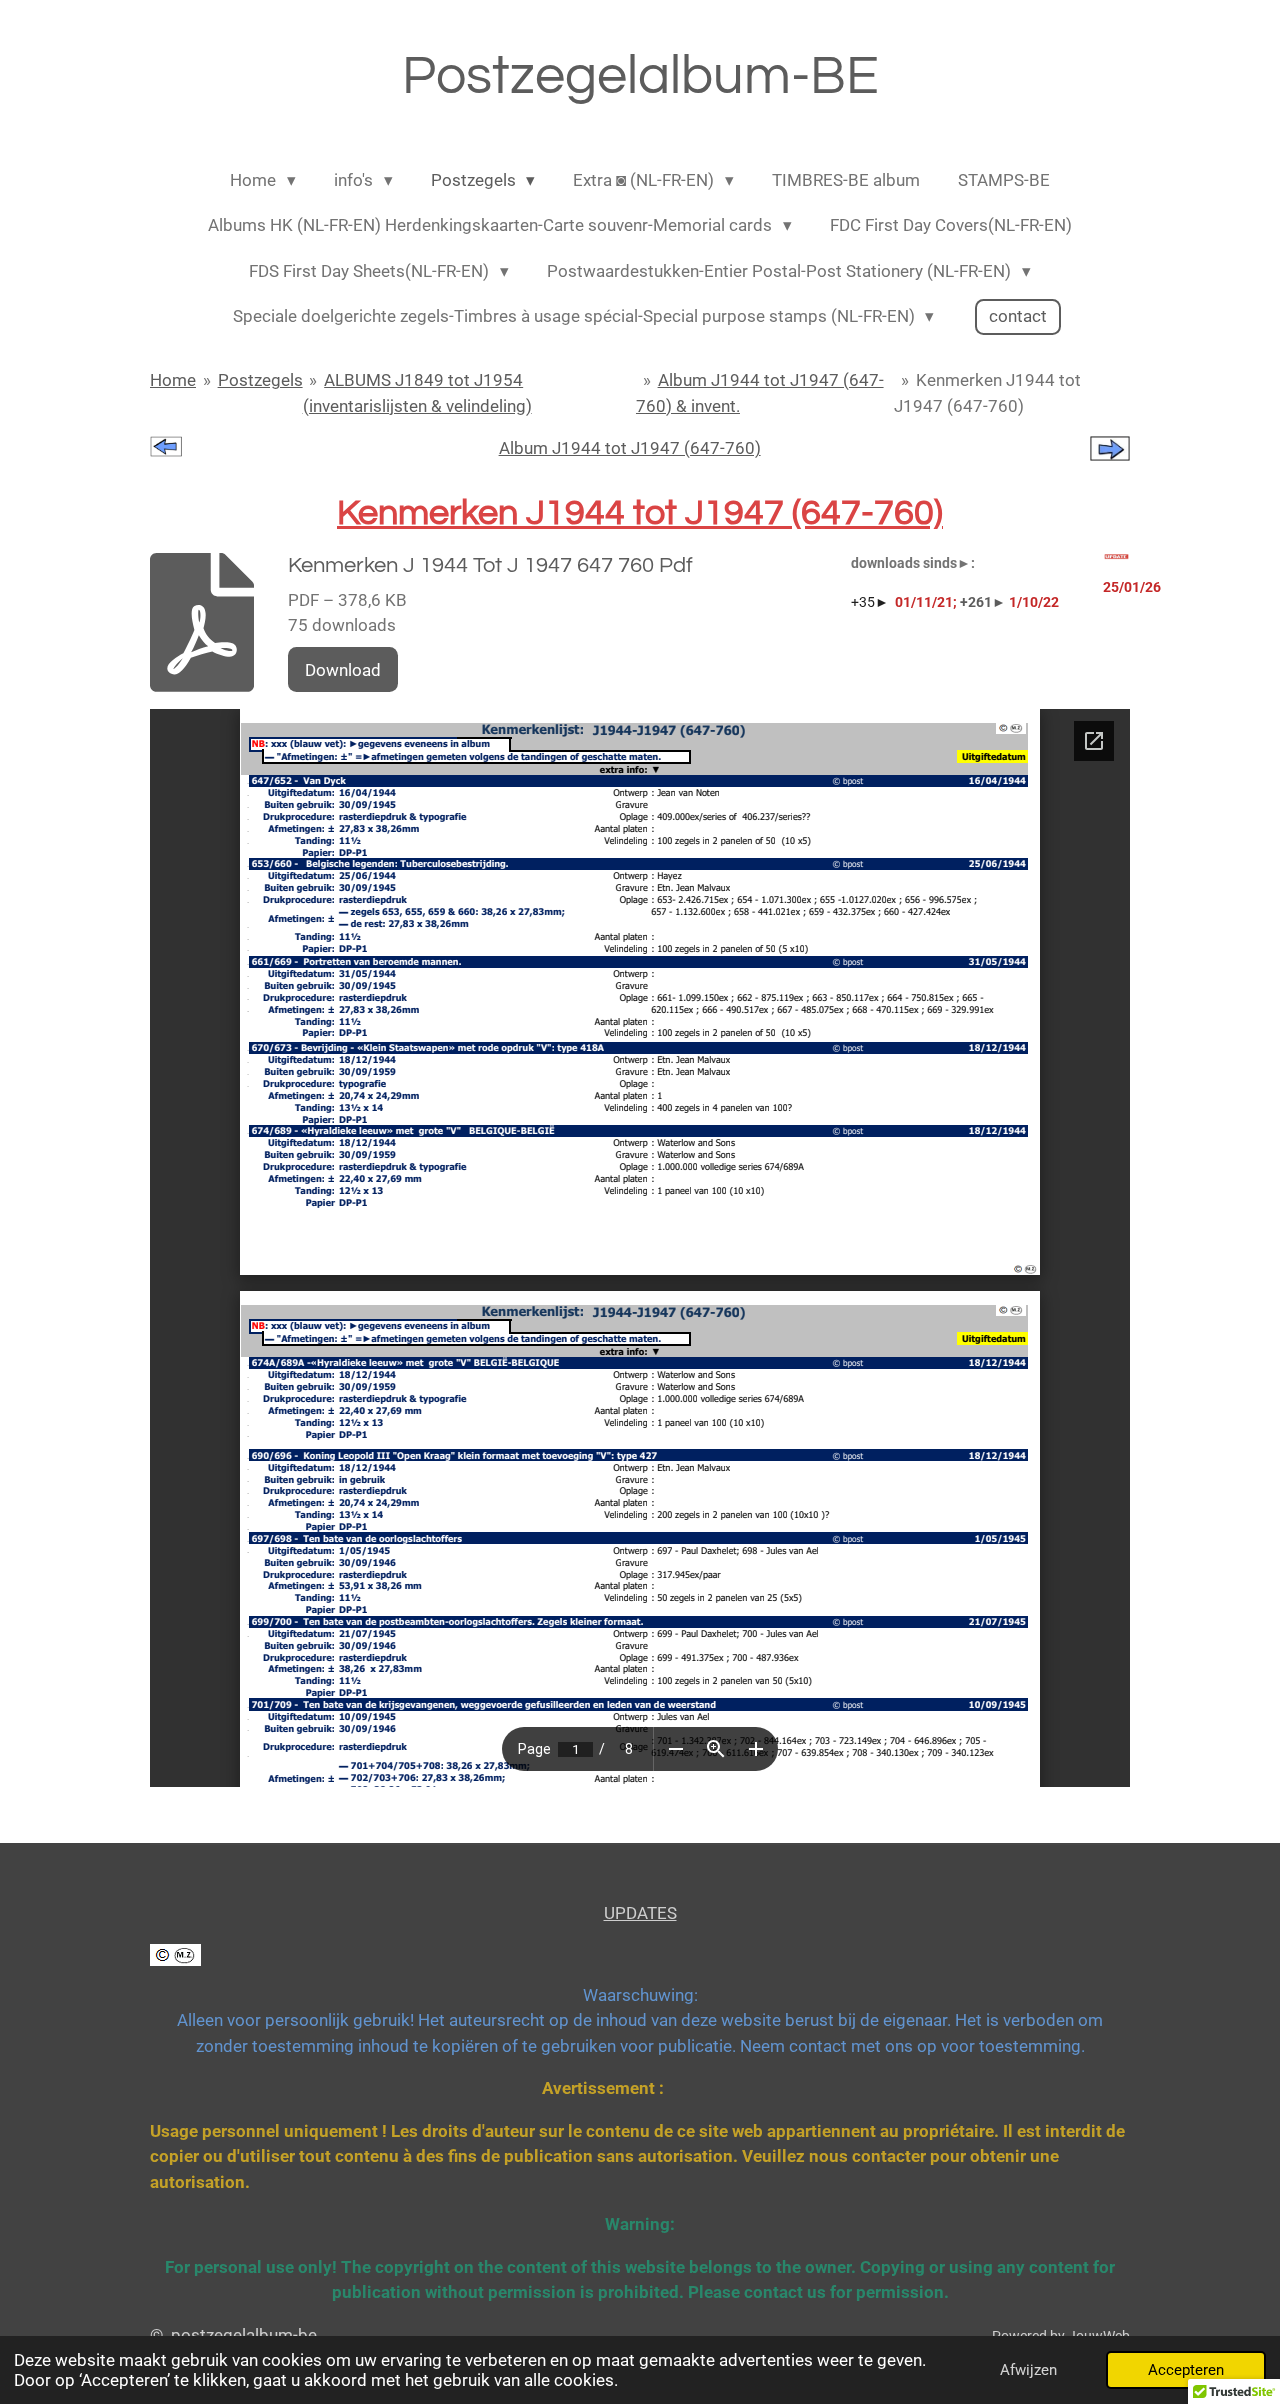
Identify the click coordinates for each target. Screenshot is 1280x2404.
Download (343, 670)
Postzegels (260, 380)
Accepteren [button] (1186, 2370)
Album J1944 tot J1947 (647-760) (630, 448)
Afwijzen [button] (1028, 2370)
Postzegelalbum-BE (640, 76)
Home (173, 380)
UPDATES (640, 1913)
